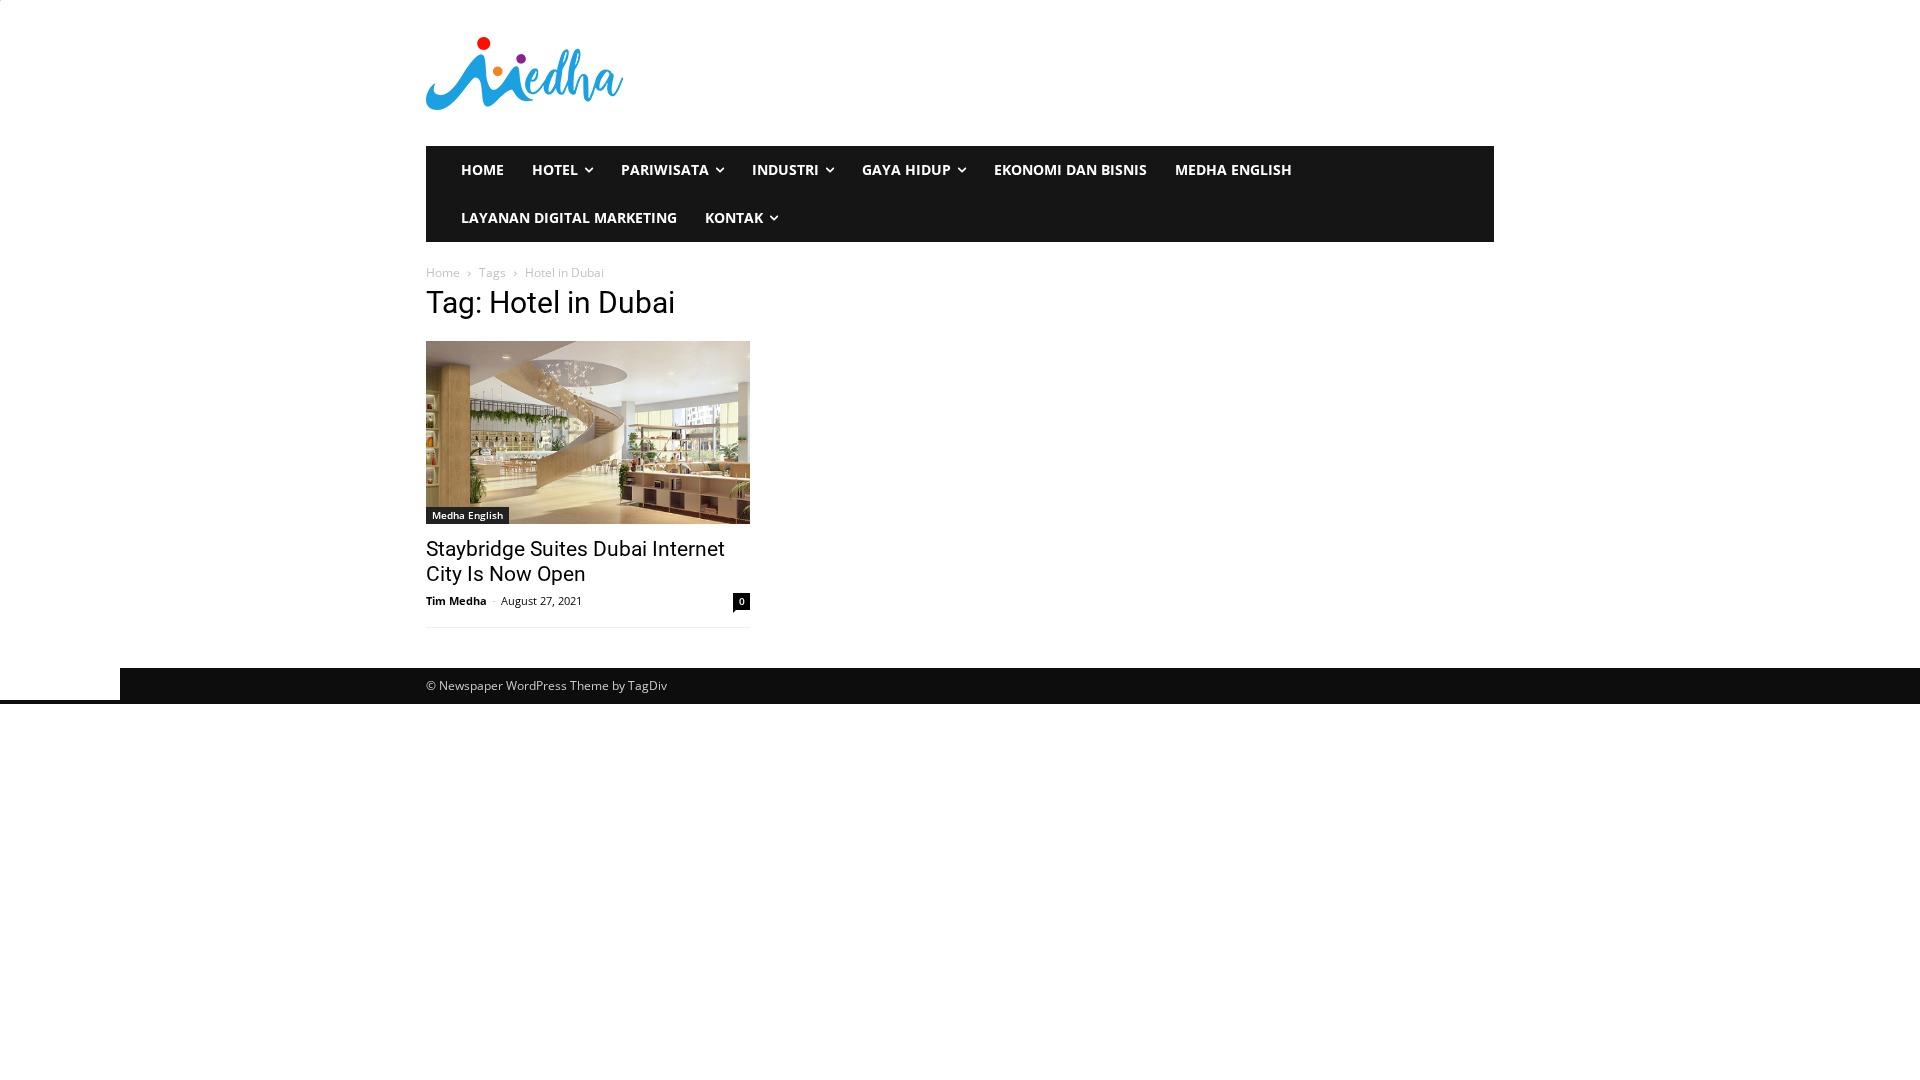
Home (443, 272)
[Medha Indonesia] (686, 73)
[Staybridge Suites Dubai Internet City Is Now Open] (588, 432)
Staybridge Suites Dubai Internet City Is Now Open (575, 561)
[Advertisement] (62, 380)
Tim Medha (456, 600)
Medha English (467, 515)
